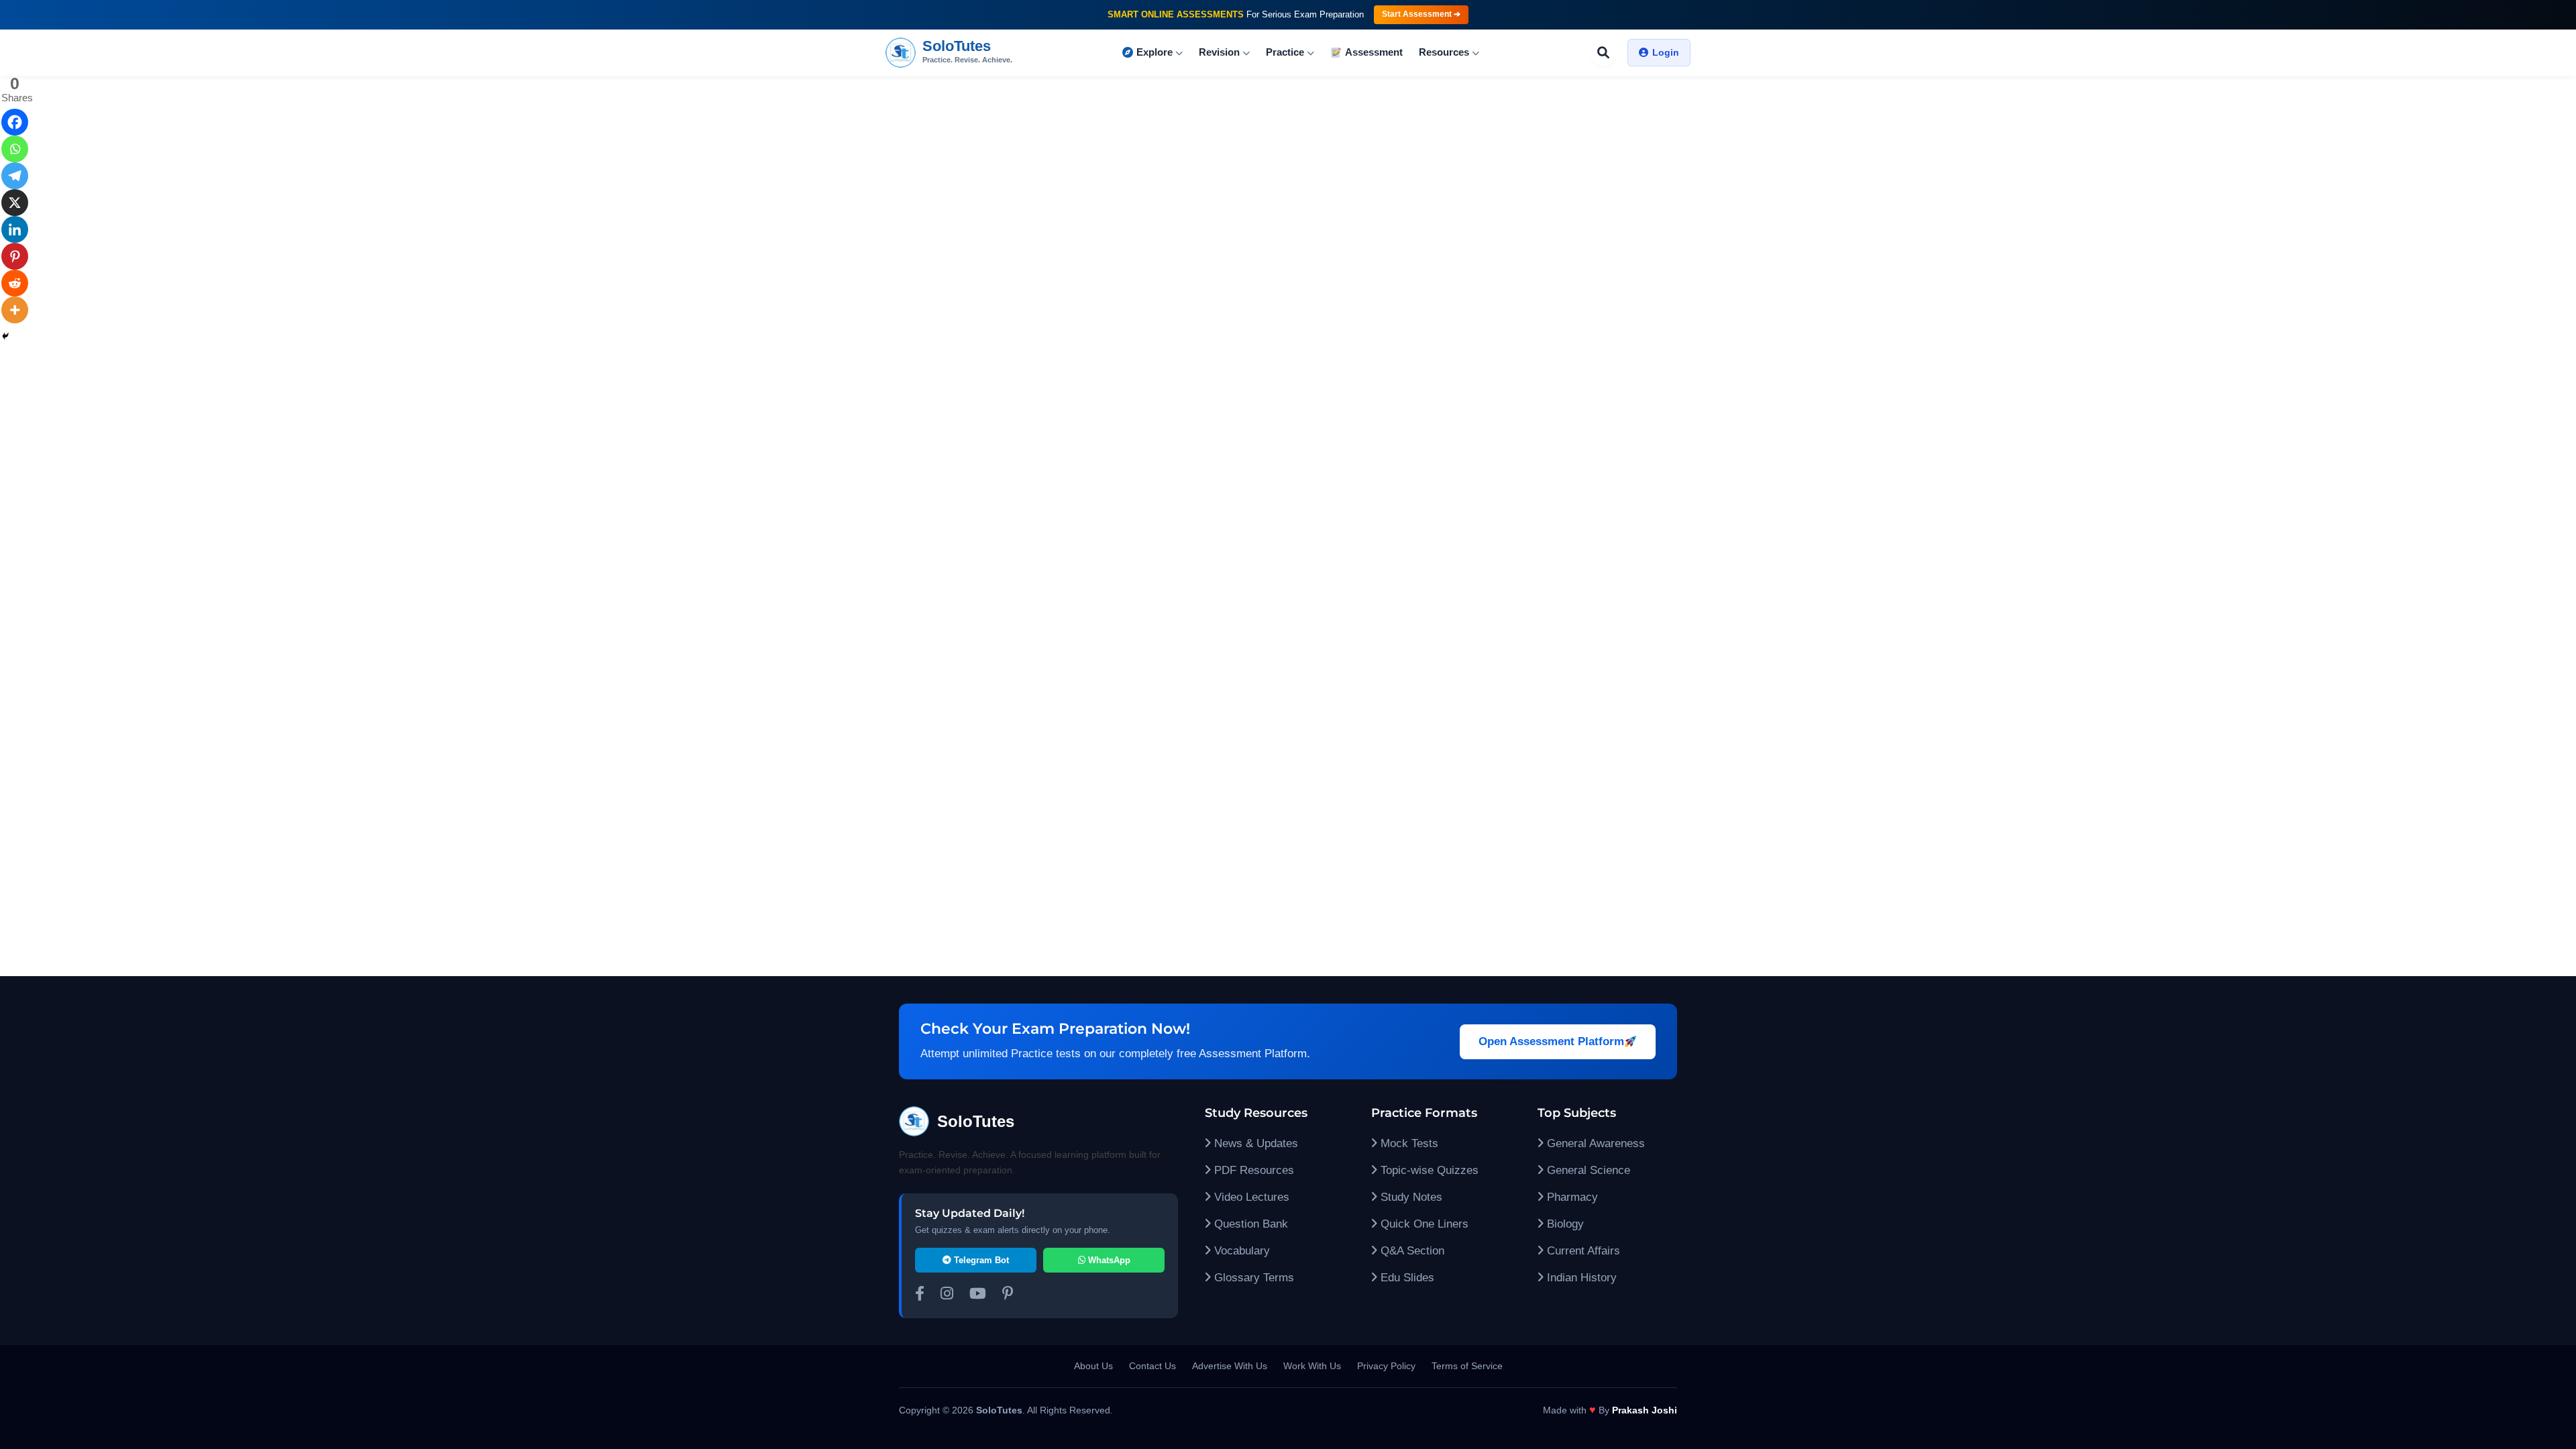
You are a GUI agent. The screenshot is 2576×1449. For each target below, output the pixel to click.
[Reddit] (15, 283)
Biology (1564, 1224)
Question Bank (1249, 1224)
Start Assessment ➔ (1421, 14)
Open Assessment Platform (1551, 1041)
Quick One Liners (1423, 1224)
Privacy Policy (1386, 1366)
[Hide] (5, 336)
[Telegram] (15, 176)
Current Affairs (1582, 1251)
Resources (1444, 52)
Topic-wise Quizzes (1428, 1170)
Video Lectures (1250, 1197)
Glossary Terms (1252, 1278)
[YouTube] (978, 1295)
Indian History (1580, 1278)
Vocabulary (1240, 1251)
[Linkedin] (15, 229)
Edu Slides (1406, 1278)
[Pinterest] (15, 256)
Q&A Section (1411, 1251)
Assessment (1374, 52)
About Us (1093, 1366)
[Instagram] (947, 1295)
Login (1666, 52)
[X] (15, 203)
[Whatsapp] (15, 149)
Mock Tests (1408, 1143)
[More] (15, 310)
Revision (1219, 52)
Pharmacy (1571, 1197)
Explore (1155, 52)
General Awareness (1594, 1143)
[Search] (1603, 52)
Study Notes (1410, 1197)
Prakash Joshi (1645, 1410)
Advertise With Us (1230, 1366)
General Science (1587, 1170)
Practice (1285, 52)
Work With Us (1312, 1366)
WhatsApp (1108, 1260)
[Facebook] (15, 122)
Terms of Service (1467, 1366)
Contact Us (1152, 1366)
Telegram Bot (980, 1260)
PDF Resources (1252, 1170)
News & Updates (1254, 1143)
